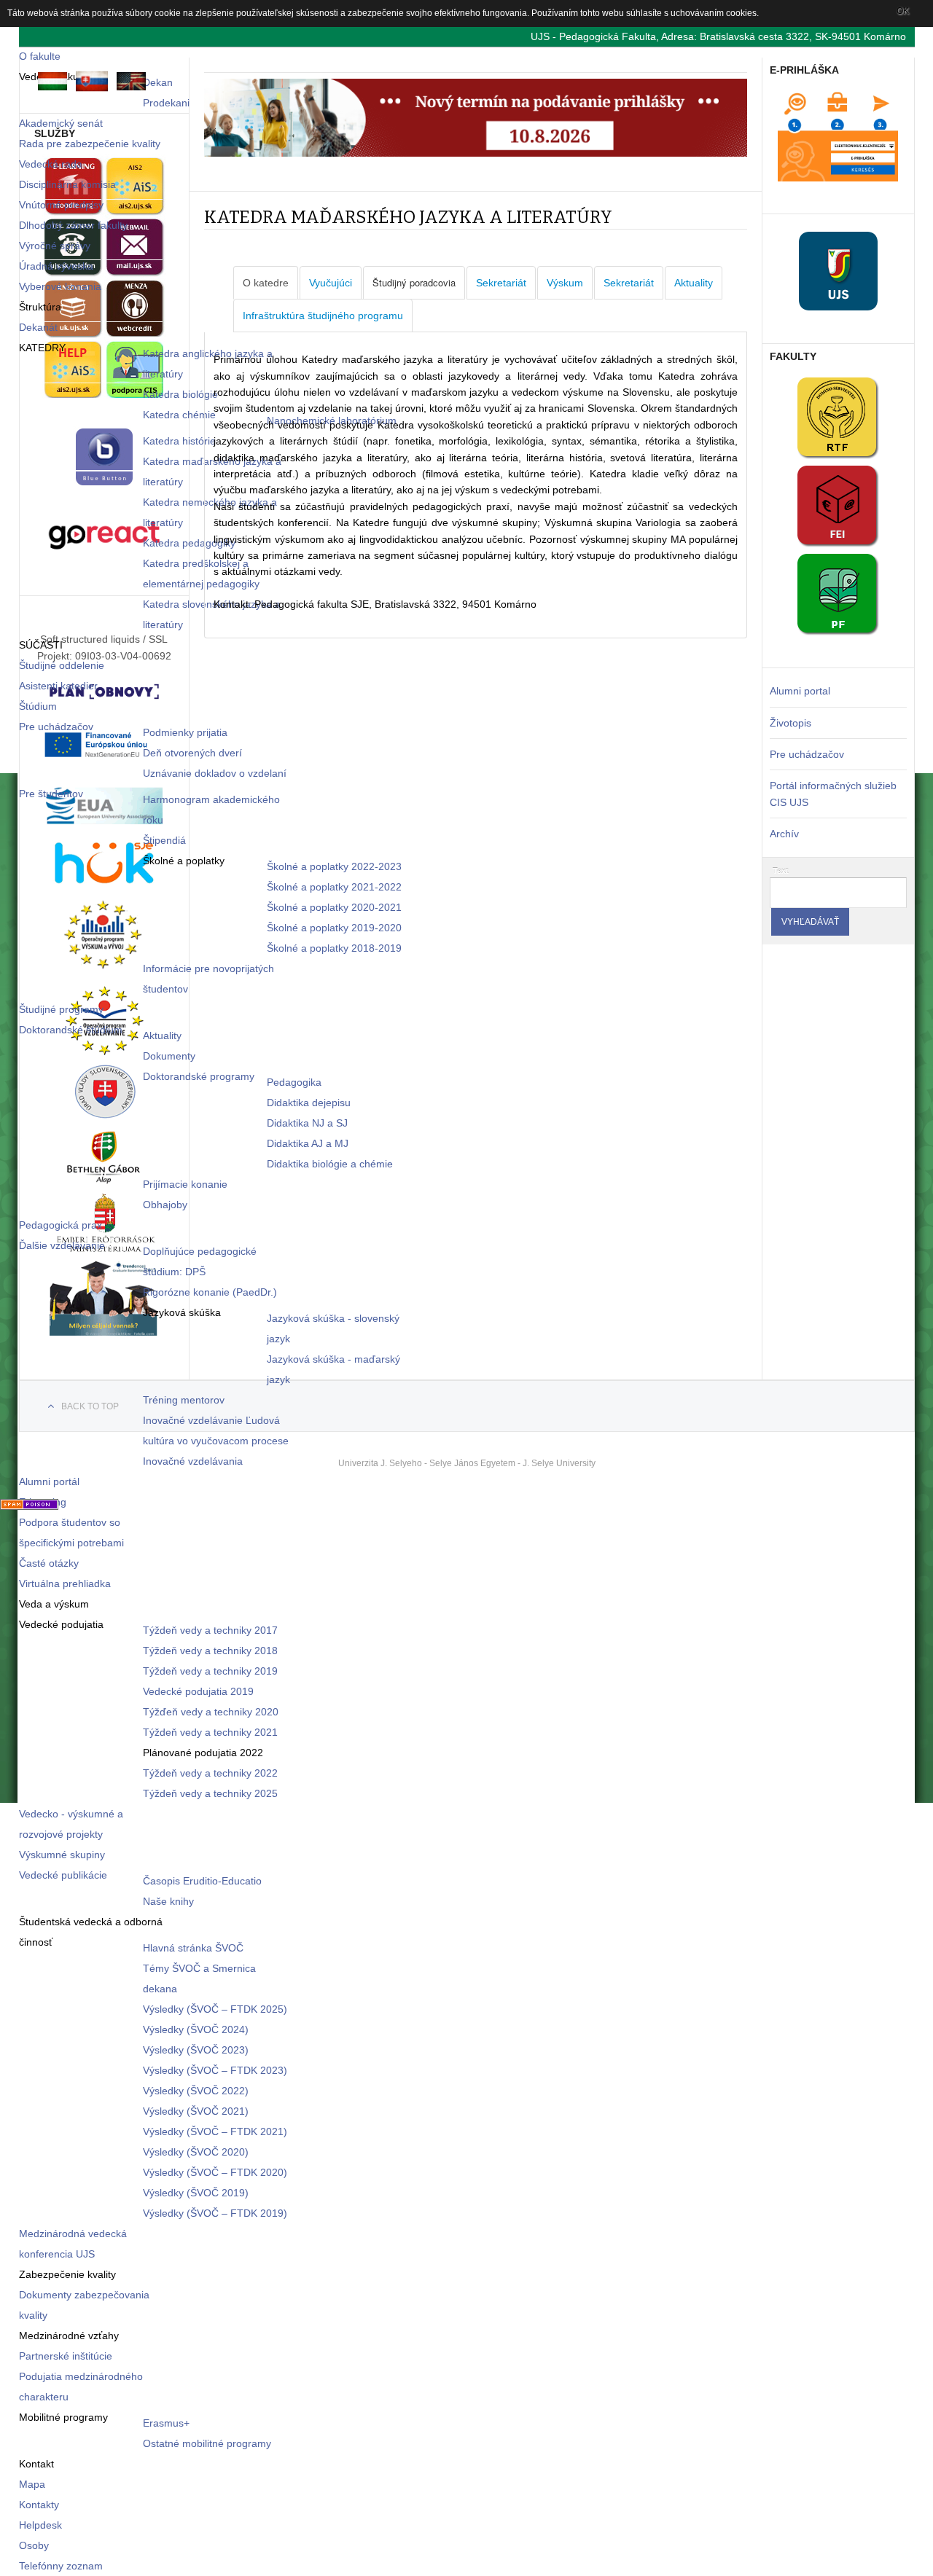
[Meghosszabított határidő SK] (476, 153)
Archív (784, 834)
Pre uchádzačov (807, 754)
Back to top (90, 1406)
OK (903, 11)
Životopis (790, 723)
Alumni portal (800, 691)
